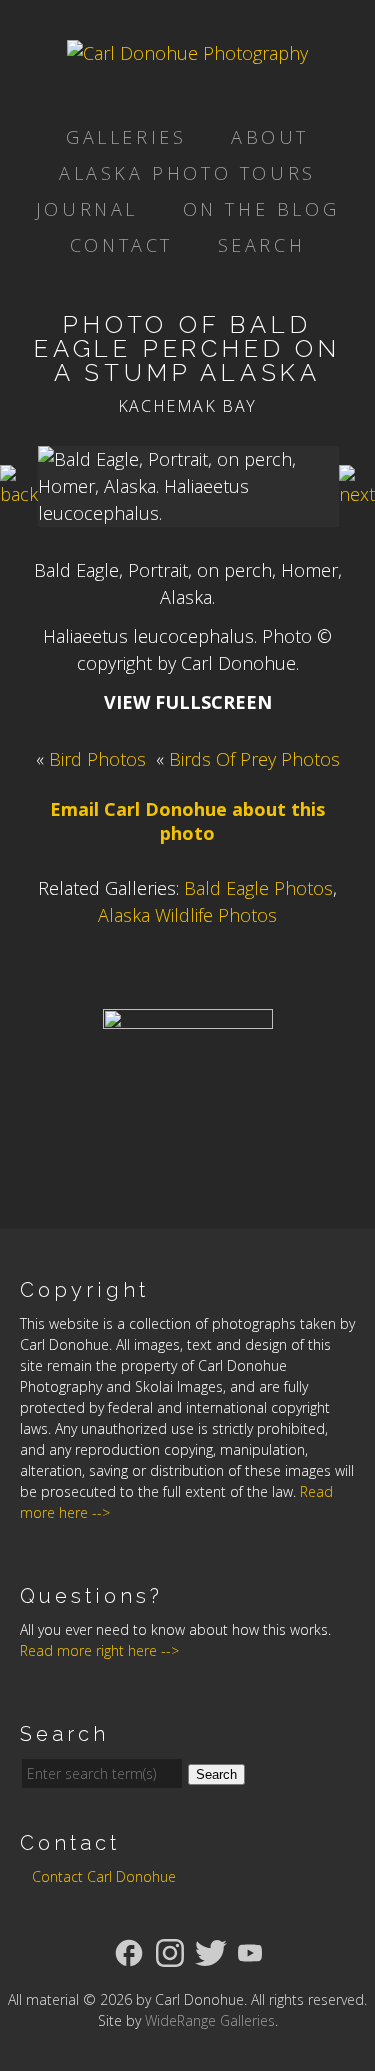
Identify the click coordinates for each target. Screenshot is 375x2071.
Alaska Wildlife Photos (187, 915)
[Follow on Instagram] (170, 1951)
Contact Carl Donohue (104, 1876)
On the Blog (261, 209)
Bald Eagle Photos (258, 888)
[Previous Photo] (19, 494)
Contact (121, 245)
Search (262, 245)
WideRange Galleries (210, 2020)
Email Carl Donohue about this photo (187, 821)
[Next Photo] (357, 494)
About (270, 137)
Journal (87, 209)
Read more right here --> (99, 1650)
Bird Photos (97, 759)
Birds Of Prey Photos (254, 759)
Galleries (126, 137)
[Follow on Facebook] (129, 1951)
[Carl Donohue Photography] (187, 53)
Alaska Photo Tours (187, 173)
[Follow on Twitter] (211, 1951)
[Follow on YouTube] (250, 1951)
